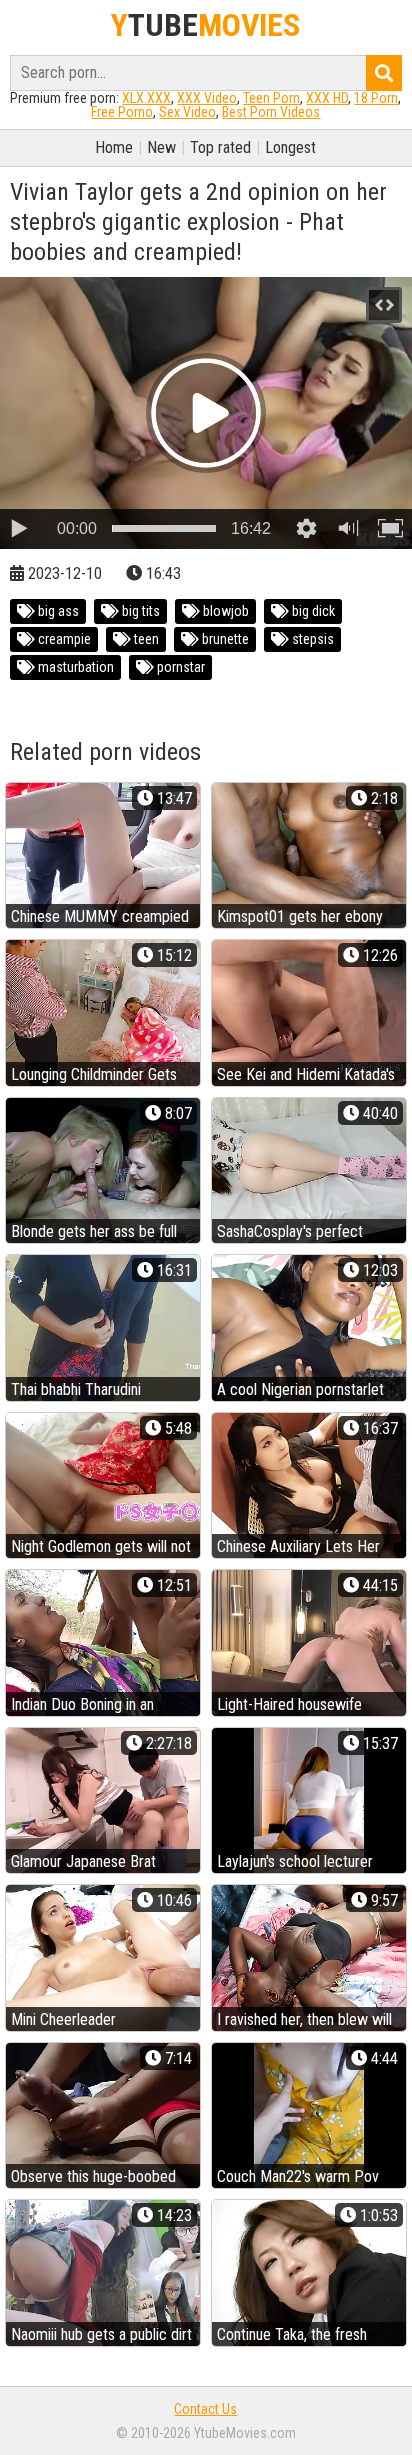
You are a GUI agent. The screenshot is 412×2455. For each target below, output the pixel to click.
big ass (57, 611)
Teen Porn (271, 98)
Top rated (220, 147)
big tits (139, 611)
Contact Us (205, 2409)
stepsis (311, 639)
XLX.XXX (146, 98)
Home (114, 147)
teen (145, 639)
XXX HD (327, 98)
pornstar (179, 667)
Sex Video (187, 112)
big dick (312, 611)
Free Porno (122, 112)
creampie (63, 639)
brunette (224, 639)
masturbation (74, 667)
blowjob (224, 611)
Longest (290, 147)
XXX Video (207, 98)
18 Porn (376, 98)
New (161, 147)
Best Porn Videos (271, 112)
